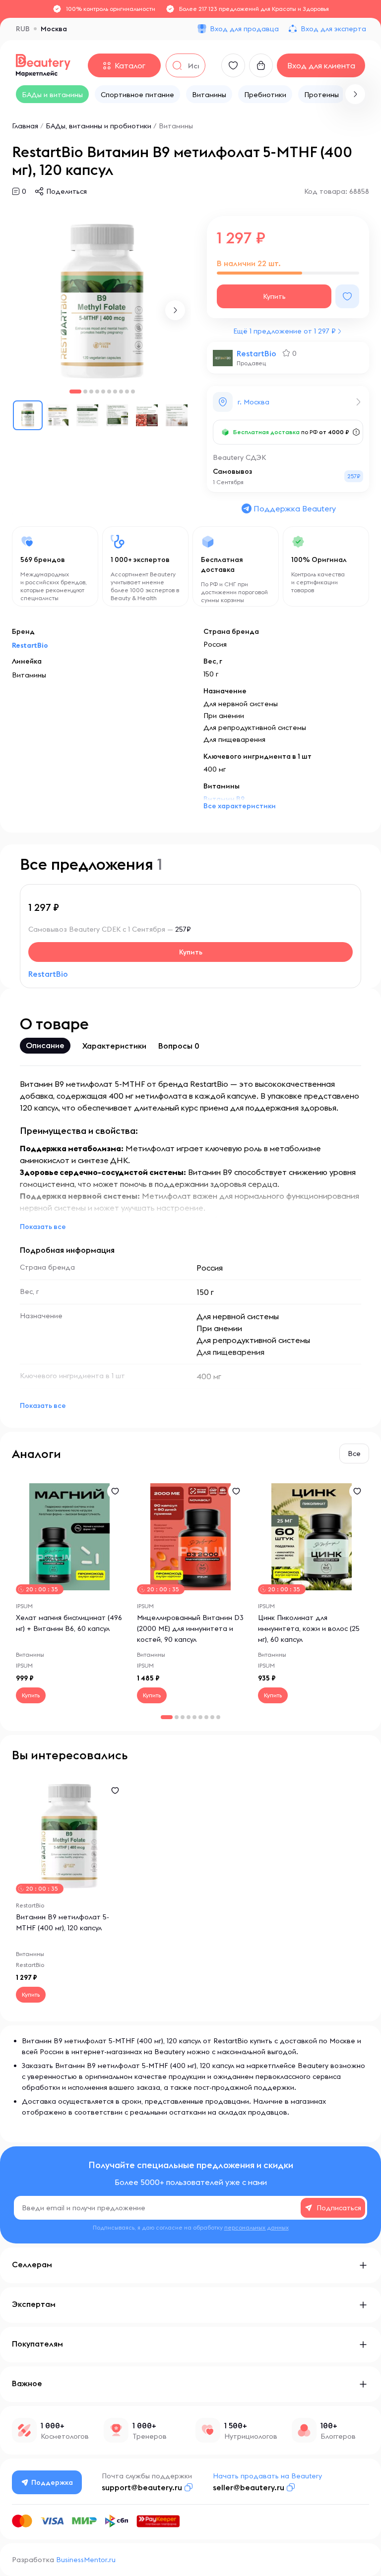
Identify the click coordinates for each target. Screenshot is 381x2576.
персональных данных (256, 2227)
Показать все (43, 1227)
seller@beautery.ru (249, 2487)
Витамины (176, 126)
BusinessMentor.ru (86, 2560)
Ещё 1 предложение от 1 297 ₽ (285, 331)
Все (354, 1454)
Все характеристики (240, 806)
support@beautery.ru (142, 2487)
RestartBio (256, 353)
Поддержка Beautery (295, 508)
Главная (25, 126)
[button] (355, 94)
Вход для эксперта (333, 29)
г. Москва (254, 402)
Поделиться (66, 191)
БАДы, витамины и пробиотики (98, 126)
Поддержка (52, 2482)
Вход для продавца (244, 29)
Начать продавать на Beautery (267, 2476)
